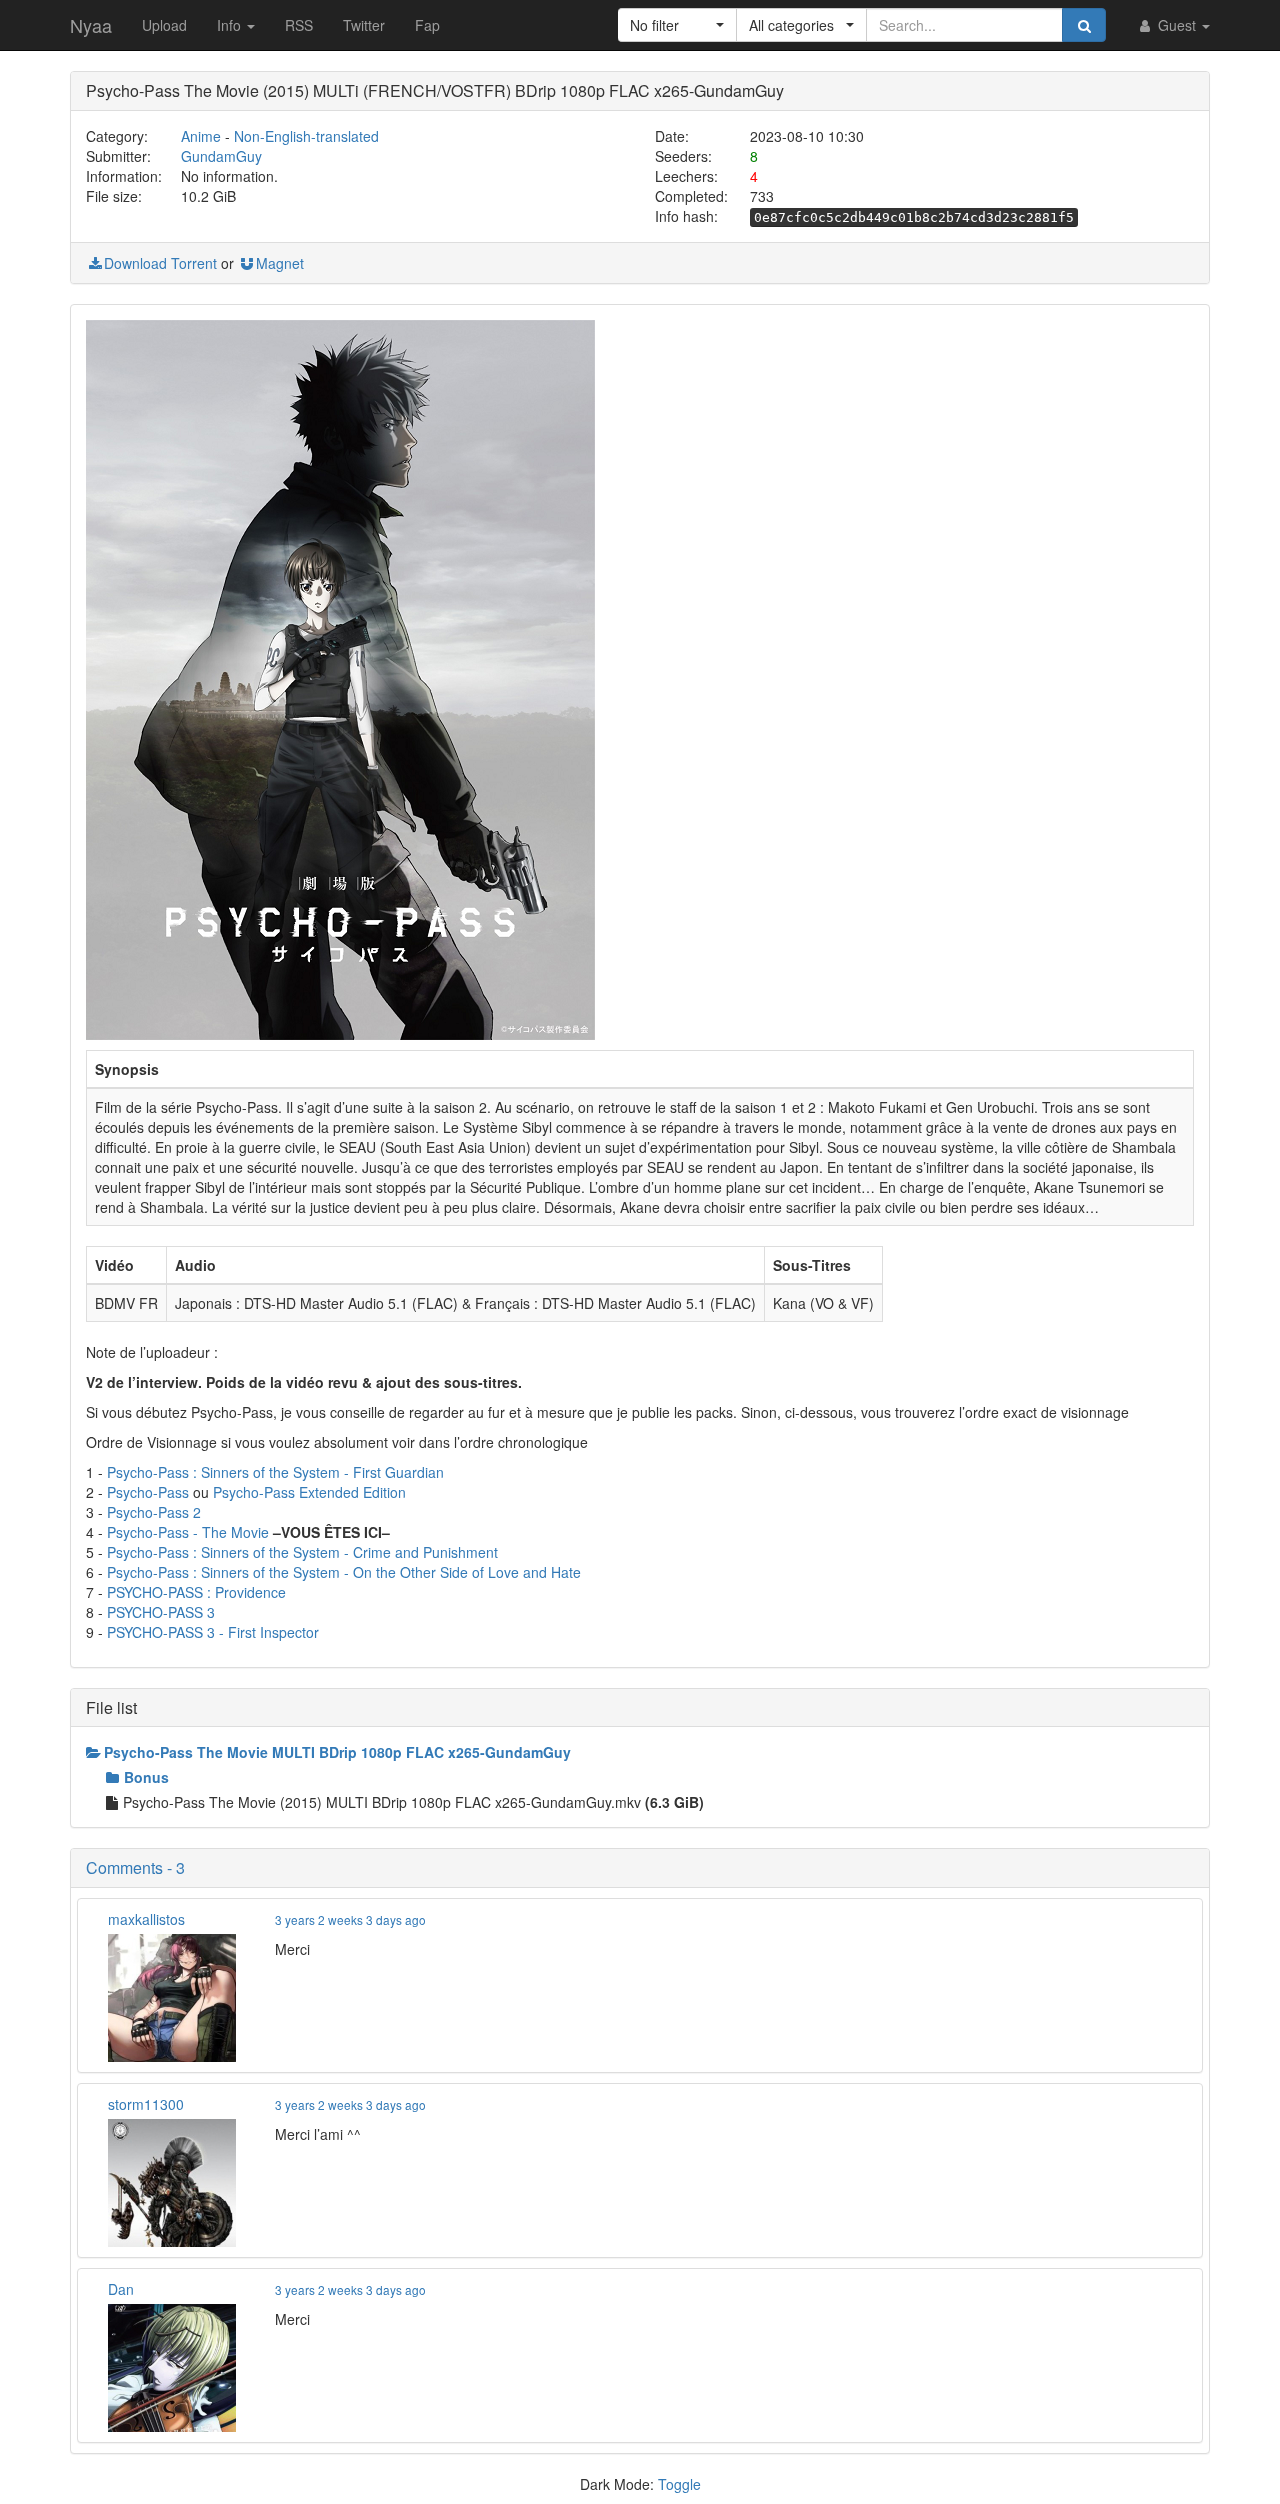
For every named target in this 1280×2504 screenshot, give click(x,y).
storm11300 (146, 2104)
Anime (201, 136)
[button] (677, 25)
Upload (164, 25)
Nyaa (91, 25)
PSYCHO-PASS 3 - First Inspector (213, 1632)
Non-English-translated (306, 136)
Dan (121, 2289)
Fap (427, 25)
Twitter (364, 25)
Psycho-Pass (148, 1492)
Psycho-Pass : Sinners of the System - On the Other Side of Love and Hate (344, 1572)
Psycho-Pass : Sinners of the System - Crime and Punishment (302, 1552)
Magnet (280, 263)
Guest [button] (1177, 25)
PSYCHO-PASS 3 (161, 1612)
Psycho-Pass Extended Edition (309, 1492)
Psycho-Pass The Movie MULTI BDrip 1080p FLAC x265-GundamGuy (337, 1752)
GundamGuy (221, 156)
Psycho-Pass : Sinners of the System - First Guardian (275, 1472)
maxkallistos (146, 1919)
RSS (299, 25)
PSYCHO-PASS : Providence (196, 1592)
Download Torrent (160, 263)
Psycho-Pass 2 (154, 1512)
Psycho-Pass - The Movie (188, 1532)
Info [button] (231, 25)
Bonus (146, 1777)
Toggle (679, 2484)
